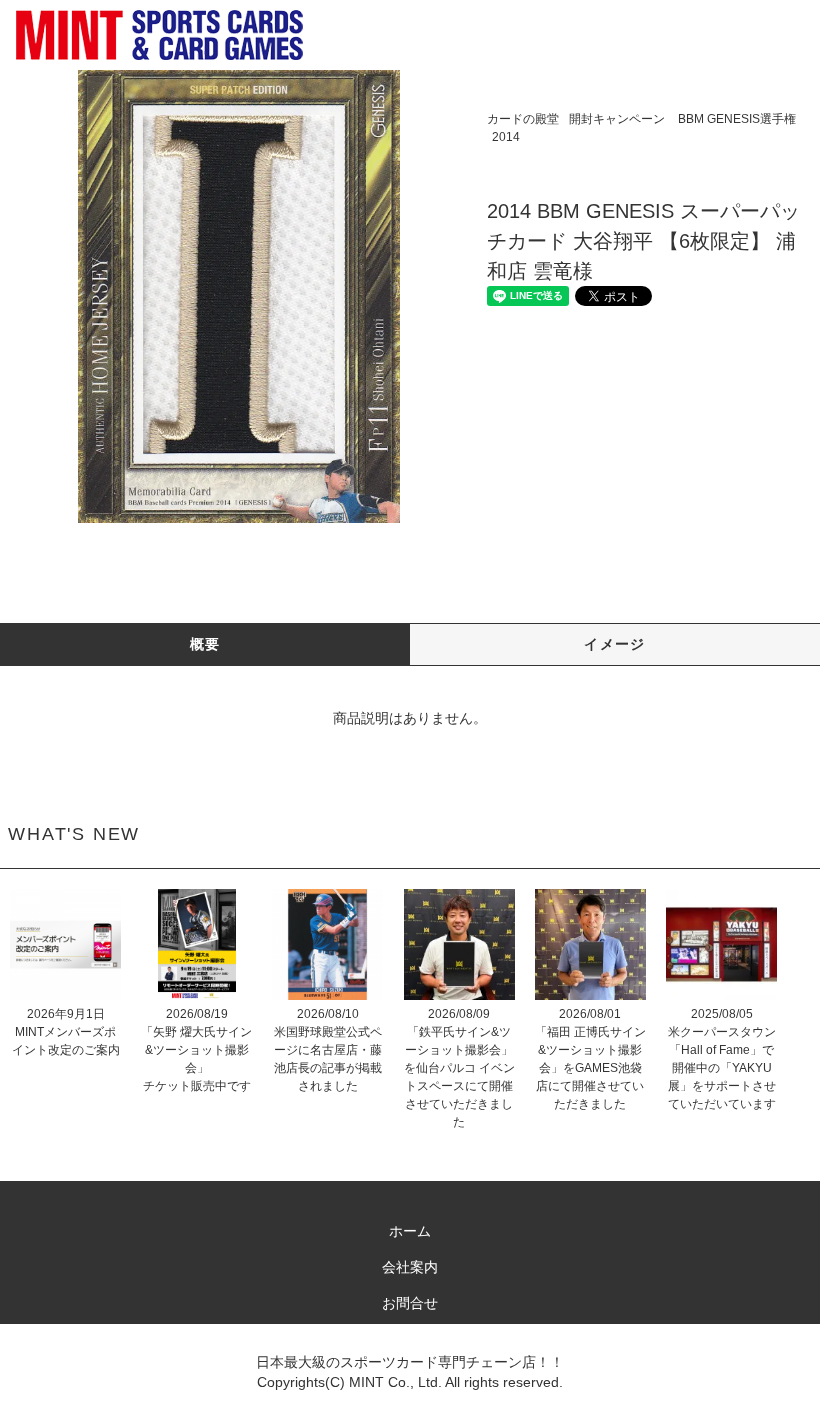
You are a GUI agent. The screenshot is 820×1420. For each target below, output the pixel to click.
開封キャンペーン (617, 119)
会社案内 (410, 1267)
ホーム (410, 1231)
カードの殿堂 (523, 119)
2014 (506, 137)
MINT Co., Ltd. (395, 1382)
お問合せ (410, 1303)
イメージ (615, 644)
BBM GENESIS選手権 (737, 119)
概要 (205, 644)
